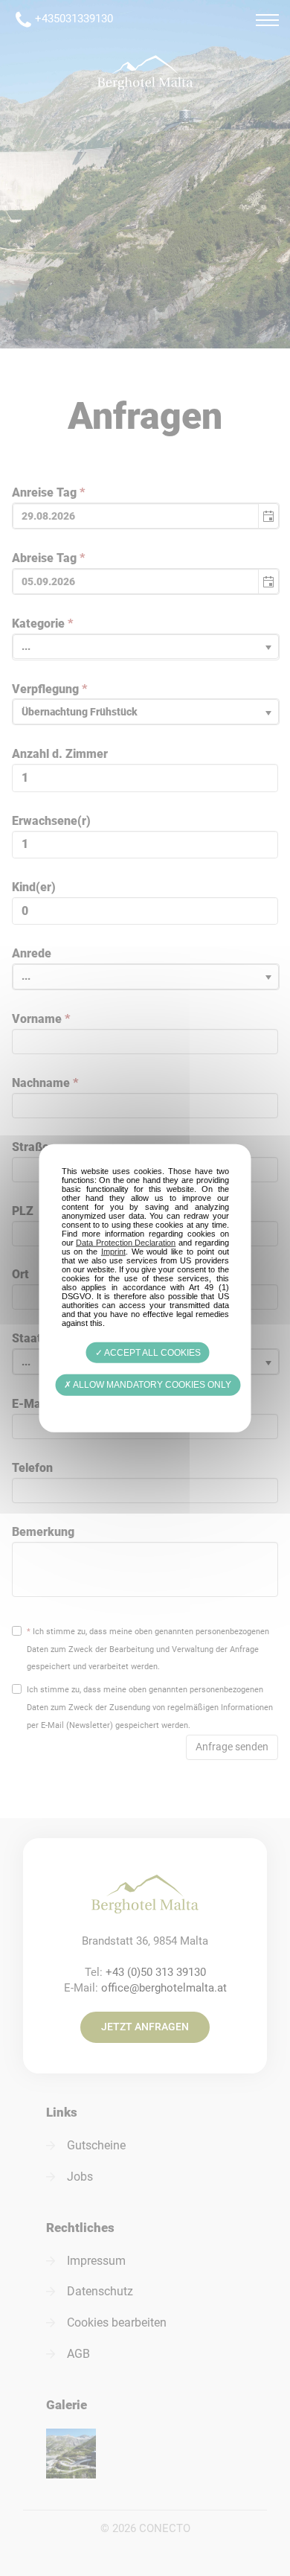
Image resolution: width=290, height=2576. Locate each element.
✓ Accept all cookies (148, 1353)
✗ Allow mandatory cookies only (148, 1385)
